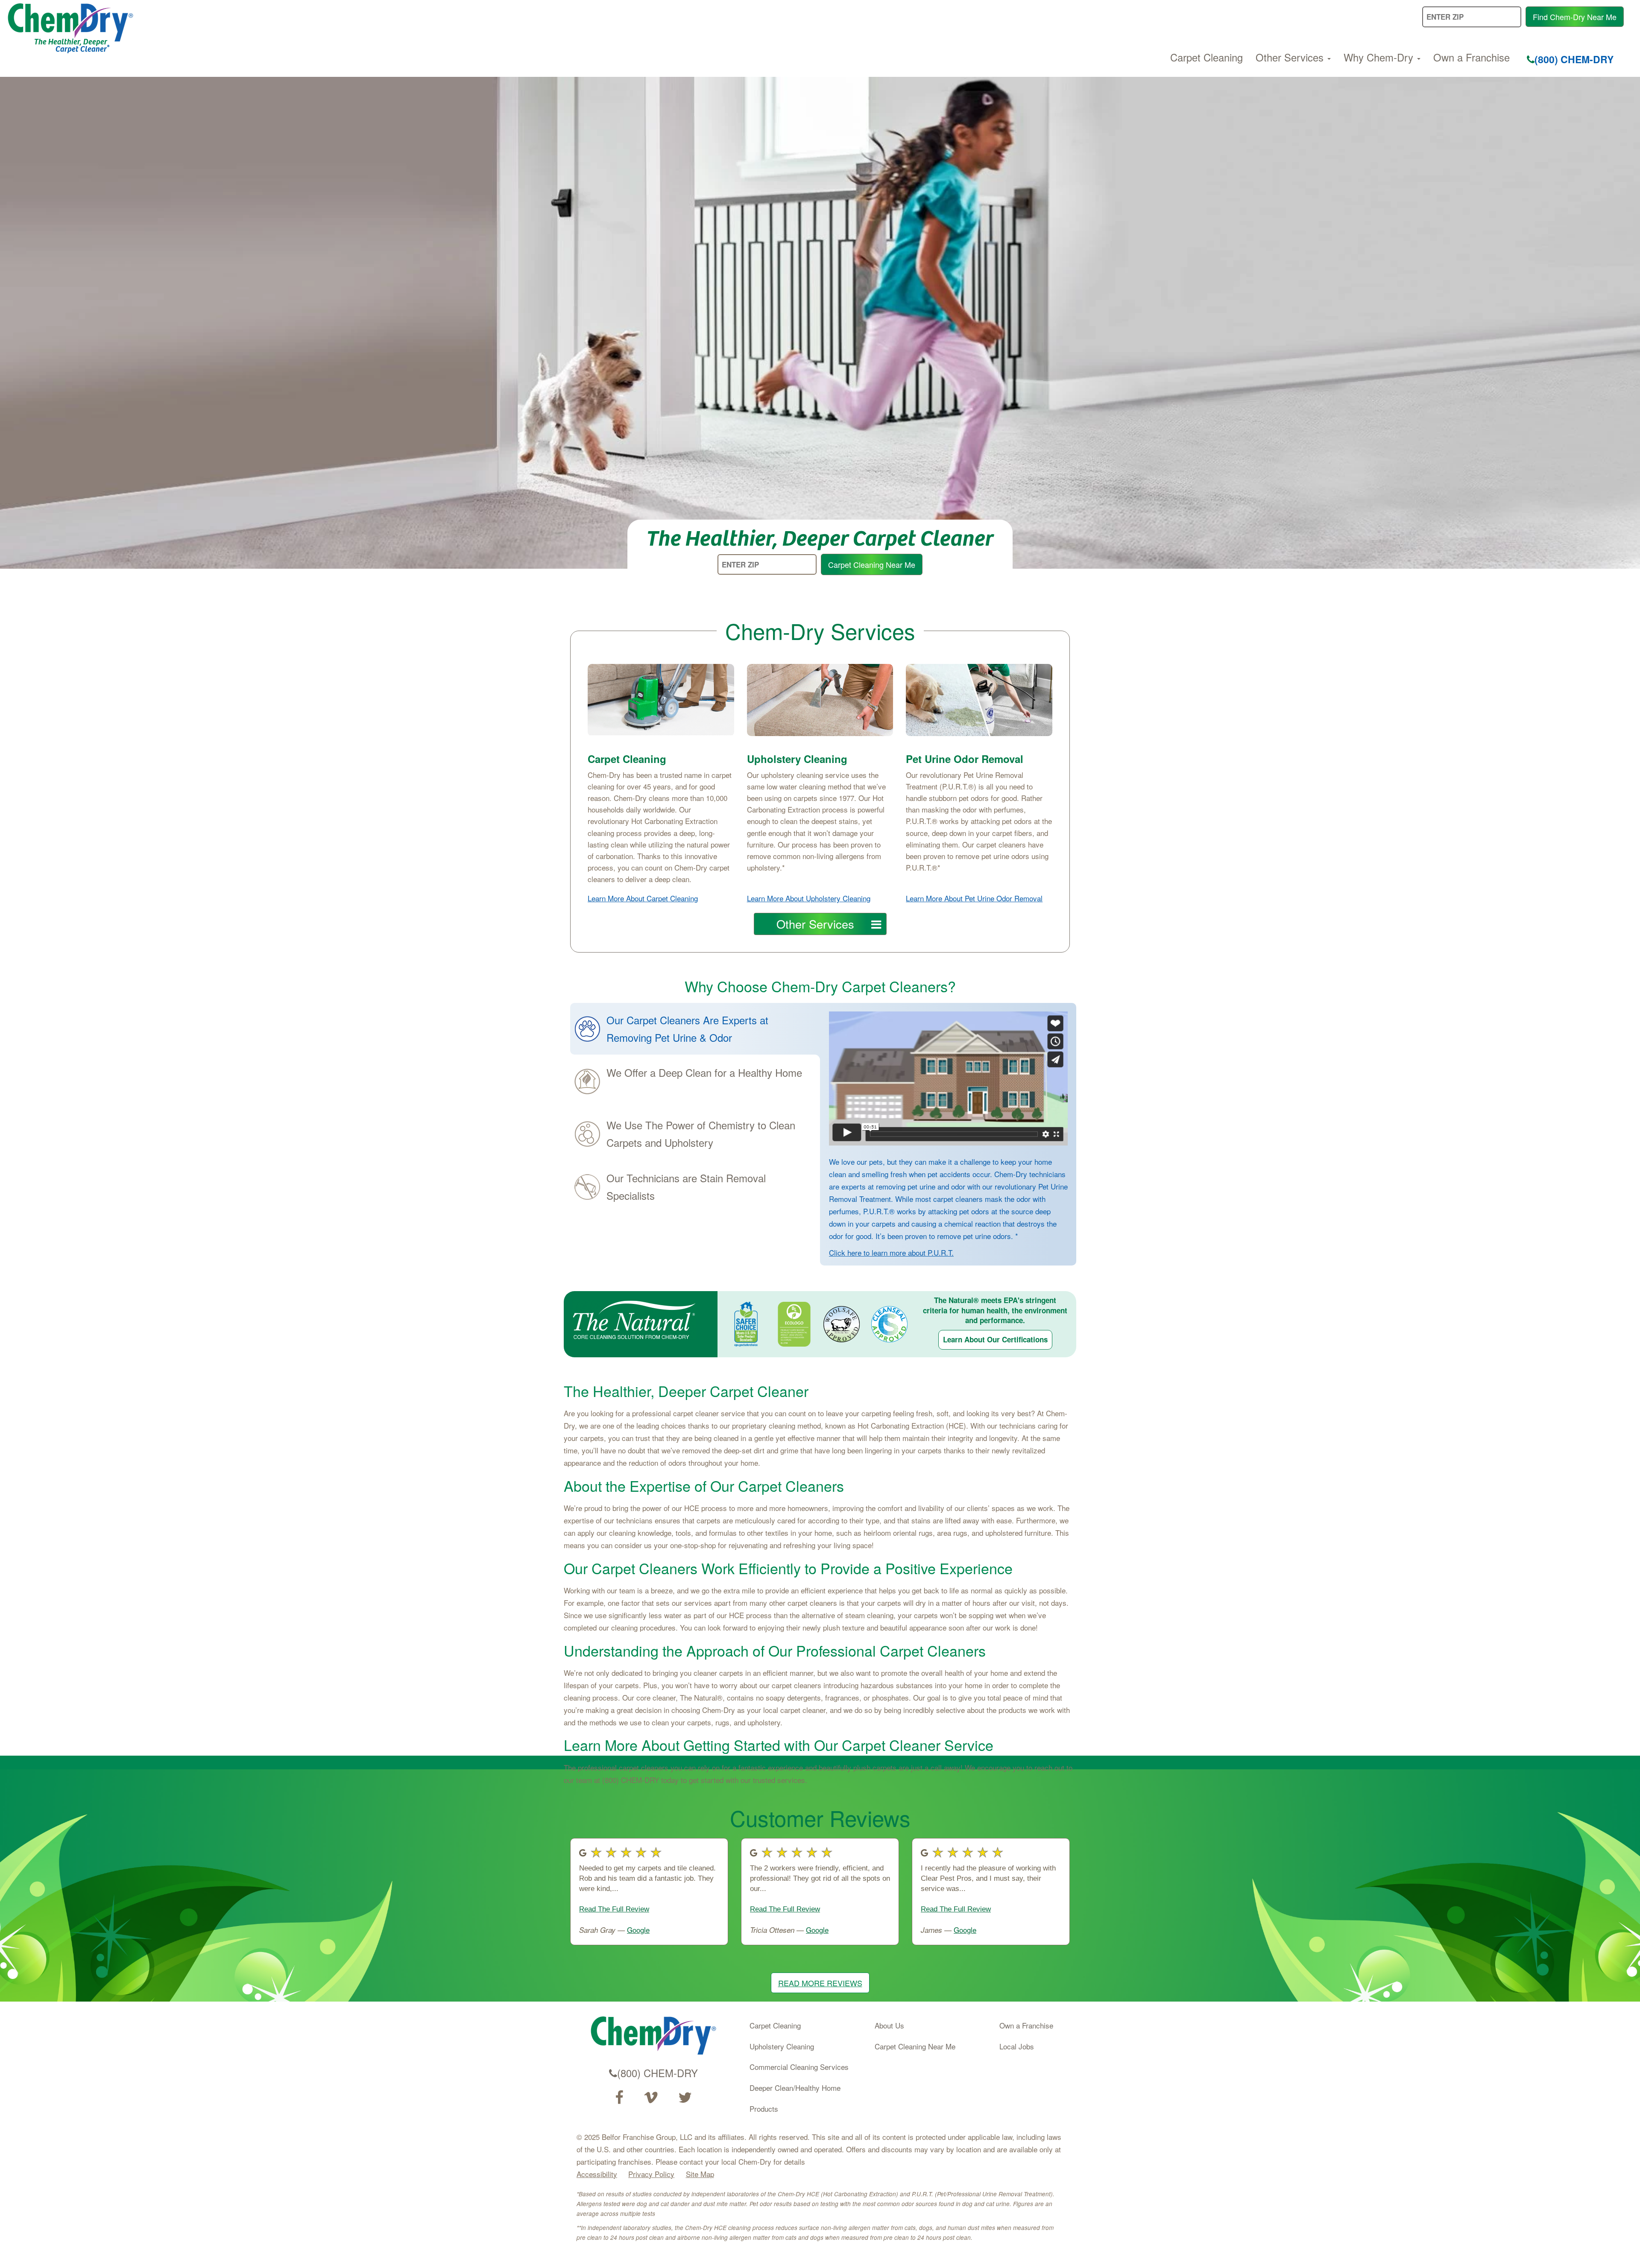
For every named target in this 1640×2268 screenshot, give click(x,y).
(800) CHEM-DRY (1574, 59)
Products (764, 2109)
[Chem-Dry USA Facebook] (619, 2098)
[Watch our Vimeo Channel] (651, 2098)
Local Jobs (1017, 2046)
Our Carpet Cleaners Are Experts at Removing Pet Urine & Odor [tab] (687, 1029)
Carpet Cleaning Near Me (872, 564)
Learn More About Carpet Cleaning (643, 898)
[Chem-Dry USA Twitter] (685, 2098)
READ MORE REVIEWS (820, 1983)
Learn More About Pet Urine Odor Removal (974, 898)
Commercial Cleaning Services (799, 2067)
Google (638, 1930)
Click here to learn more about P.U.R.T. (891, 1252)
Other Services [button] (1291, 57)
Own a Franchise (1472, 57)
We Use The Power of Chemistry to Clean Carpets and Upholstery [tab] (701, 1134)
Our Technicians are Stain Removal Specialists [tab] (686, 1187)
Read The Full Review (614, 1909)
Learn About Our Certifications (995, 1339)
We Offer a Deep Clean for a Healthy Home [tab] (704, 1072)
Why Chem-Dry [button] (1380, 57)
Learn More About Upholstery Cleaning (809, 898)
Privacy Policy (651, 2174)
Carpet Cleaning (1207, 57)
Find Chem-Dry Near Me (1575, 17)
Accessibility (597, 2174)
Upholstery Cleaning (782, 2046)
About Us (889, 2025)
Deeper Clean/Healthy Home (795, 2088)
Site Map (700, 2174)
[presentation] (695, 1029)
